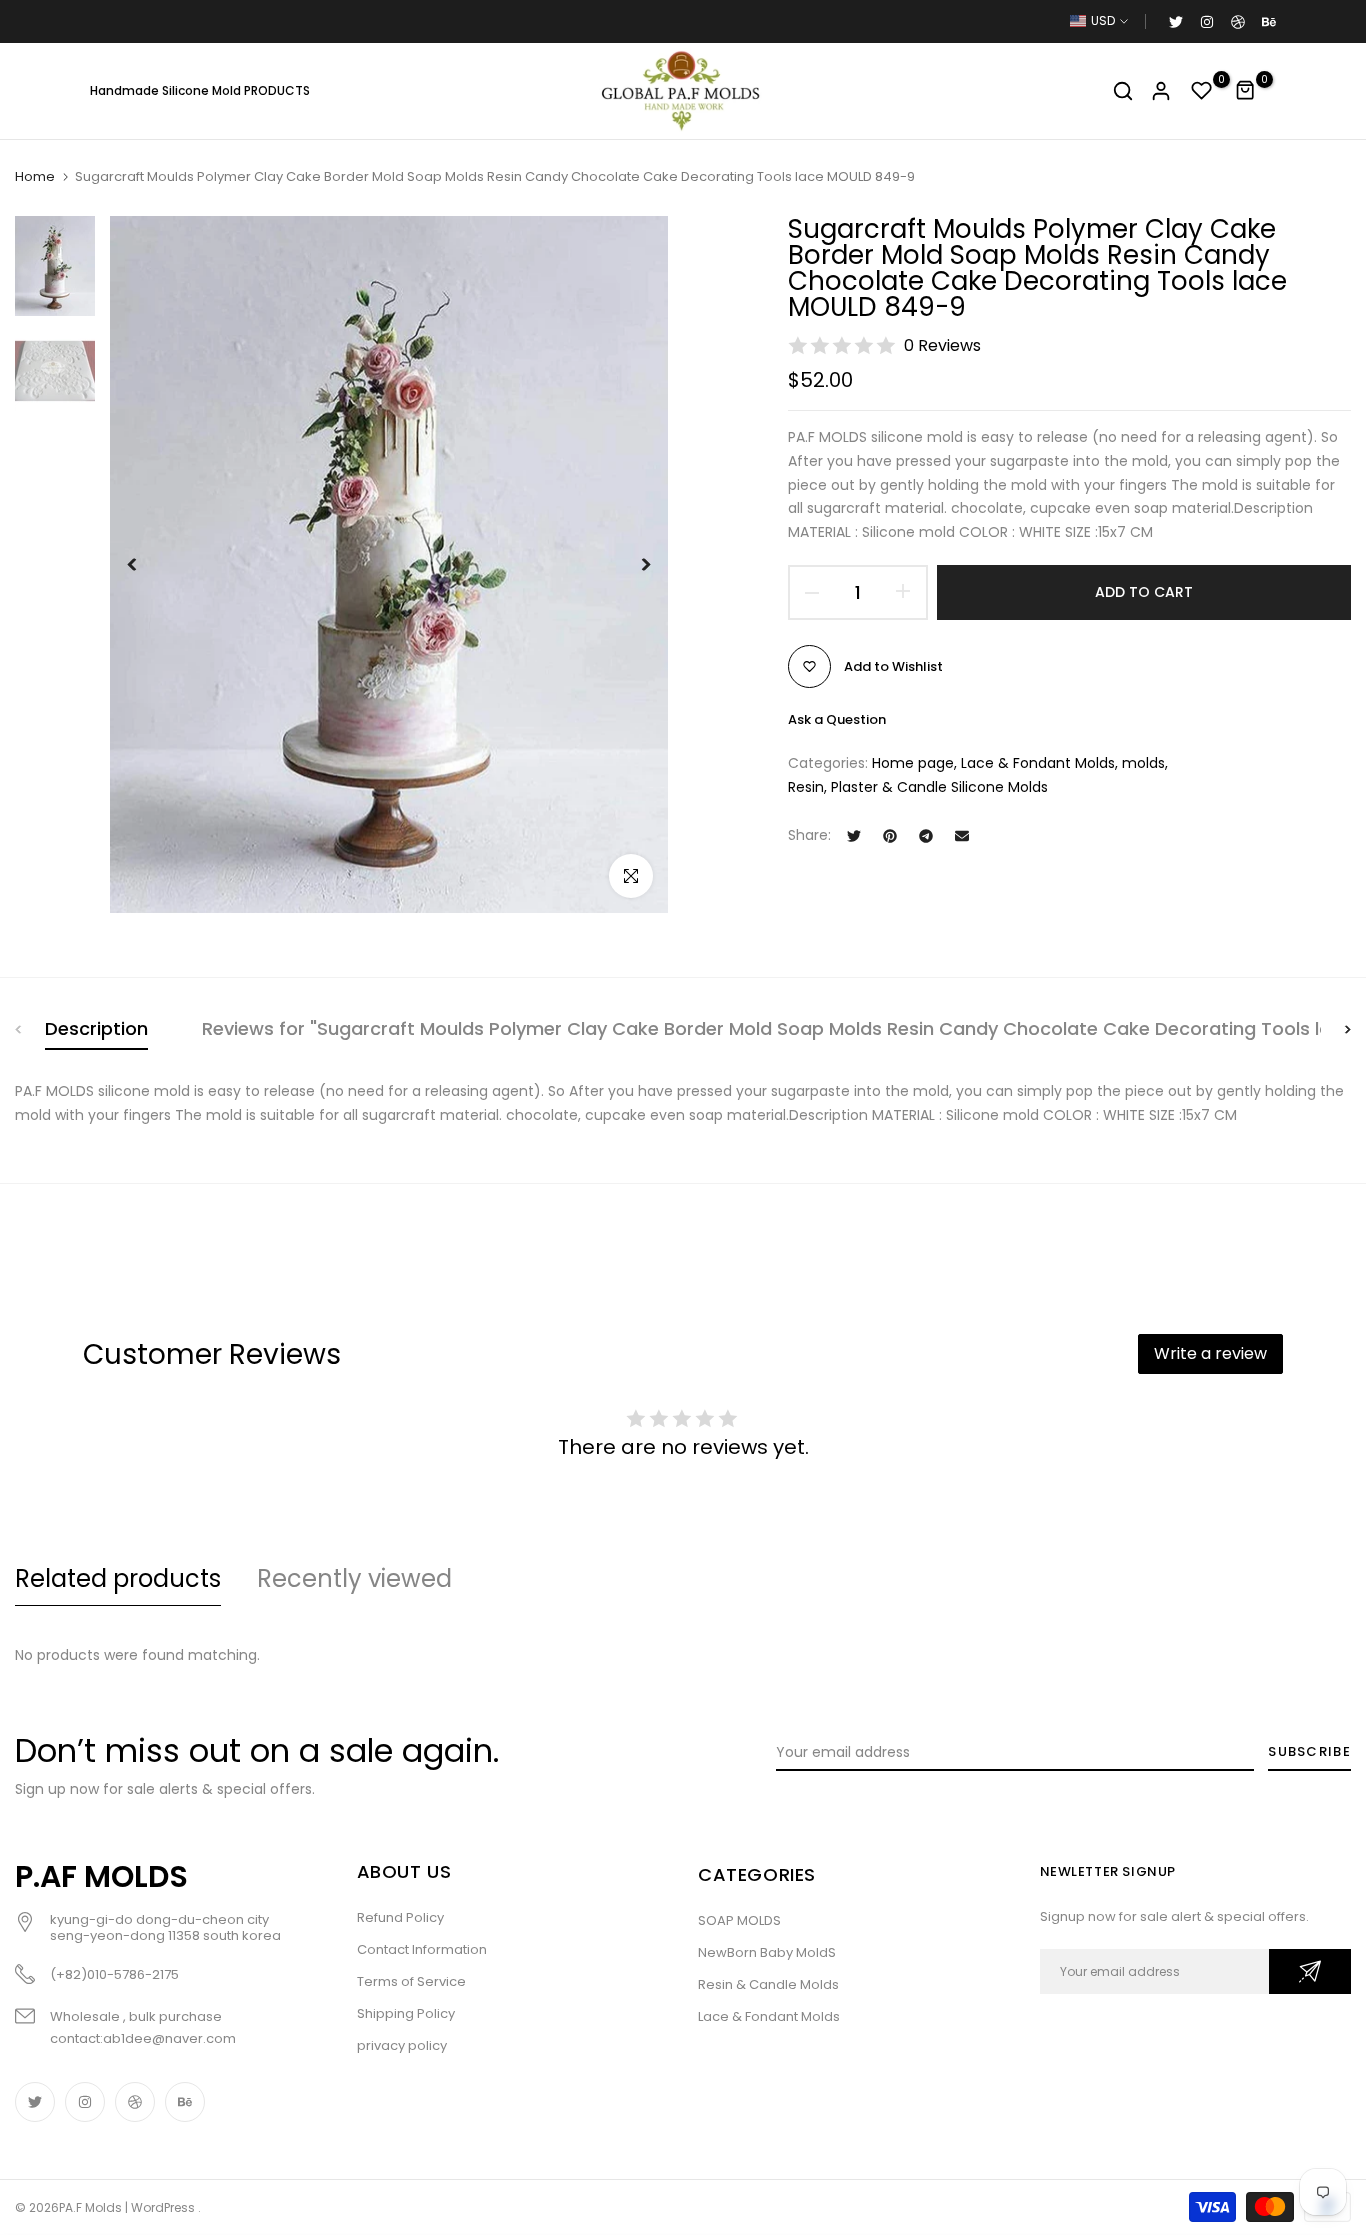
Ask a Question (837, 719)
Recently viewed (354, 1578)
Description (96, 1028)
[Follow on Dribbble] (1237, 21)
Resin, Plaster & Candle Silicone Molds (918, 786)
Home (35, 177)
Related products (118, 1578)
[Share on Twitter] (854, 836)
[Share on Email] (962, 836)
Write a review (1210, 1353)
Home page (913, 763)
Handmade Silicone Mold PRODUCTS (200, 90)
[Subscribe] (1310, 1971)
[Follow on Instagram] (1206, 21)
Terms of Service (411, 1981)
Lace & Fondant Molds (1038, 763)
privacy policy (402, 2045)
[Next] (630, 564)
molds (1143, 763)
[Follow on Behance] (1268, 21)
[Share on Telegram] (926, 836)
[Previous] (147, 564)
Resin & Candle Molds (768, 1984)
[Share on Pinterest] (890, 836)
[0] (1202, 91)
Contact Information (422, 1949)
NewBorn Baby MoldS (767, 1952)
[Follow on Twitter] (1175, 21)
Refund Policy (400, 1917)
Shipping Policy (406, 2013)
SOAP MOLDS (739, 1920)
